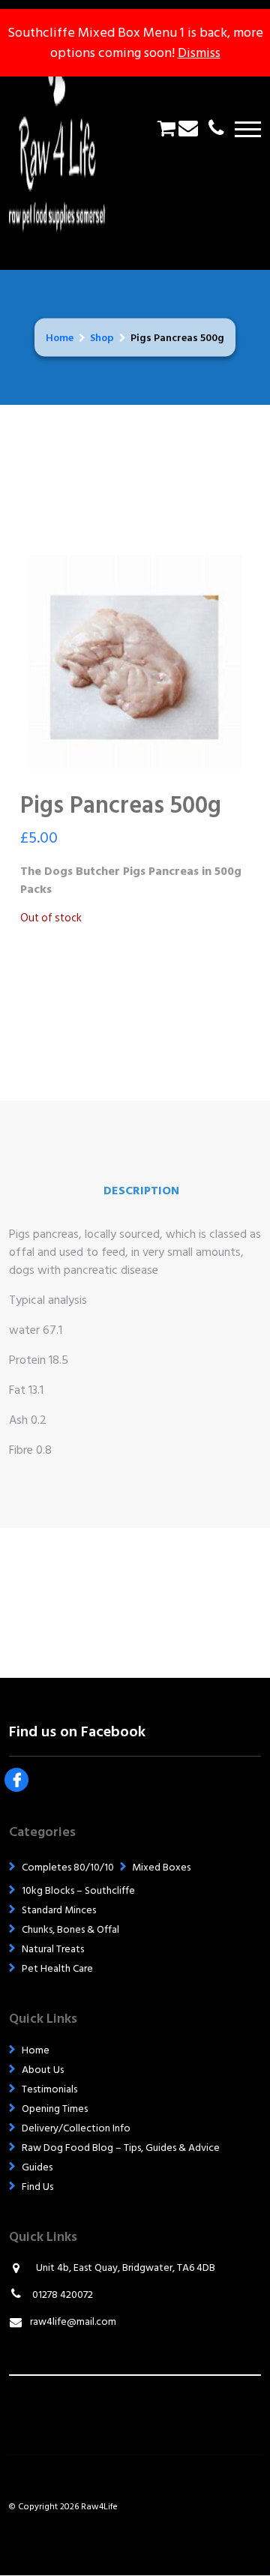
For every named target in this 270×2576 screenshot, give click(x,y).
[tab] (141, 1191)
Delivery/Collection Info (76, 2128)
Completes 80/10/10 (68, 1867)
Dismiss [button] (199, 53)
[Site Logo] (67, 129)
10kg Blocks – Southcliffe (78, 1890)
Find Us (37, 2187)
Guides (37, 2167)
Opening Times (55, 2109)
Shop (102, 338)
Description (141, 1191)
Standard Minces (59, 1910)
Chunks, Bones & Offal (70, 1929)
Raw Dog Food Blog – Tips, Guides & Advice (121, 2148)
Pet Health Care (57, 1968)
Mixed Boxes (161, 1867)
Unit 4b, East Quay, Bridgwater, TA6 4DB (126, 2267)
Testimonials (49, 2089)
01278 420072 (61, 2294)
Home (60, 338)
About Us (43, 2070)
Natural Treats (53, 1949)
